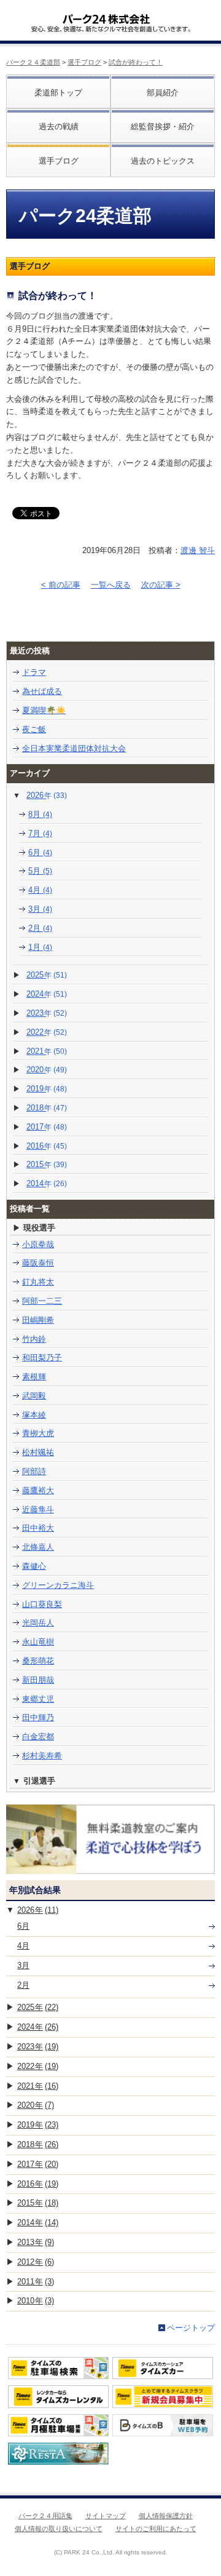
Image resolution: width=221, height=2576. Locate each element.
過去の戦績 (59, 126)
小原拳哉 (38, 1244)
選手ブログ (84, 62)
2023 (47, 1013)
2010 (36, 2301)
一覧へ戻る (111, 585)
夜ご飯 (34, 729)
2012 (36, 2262)
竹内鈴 (34, 1339)
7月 (40, 833)
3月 (40, 909)
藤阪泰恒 (38, 1263)
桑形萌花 (38, 1661)
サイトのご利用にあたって (156, 2529)
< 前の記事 (61, 585)
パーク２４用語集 (45, 2516)
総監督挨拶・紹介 (163, 126)
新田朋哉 (38, 1680)
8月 (40, 814)
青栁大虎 (38, 1433)
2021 (47, 1051)
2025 (47, 975)
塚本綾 (34, 1415)
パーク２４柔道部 (33, 62)
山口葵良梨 (42, 1604)
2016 (47, 1146)
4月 (40, 890)
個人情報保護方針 (166, 2516)
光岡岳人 (38, 1623)
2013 (36, 2242)
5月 (40, 871)
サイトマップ (106, 2516)
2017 (47, 1127)
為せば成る (42, 691)
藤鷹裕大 (38, 1490)
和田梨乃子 (42, 1358)
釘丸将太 (38, 1282)
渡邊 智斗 (198, 550)
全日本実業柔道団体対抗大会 (74, 748)
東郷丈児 (38, 1699)
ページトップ (191, 2328)
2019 (47, 1089)
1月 (40, 947)
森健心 (34, 1566)
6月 (40, 852)
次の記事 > (161, 585)
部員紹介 (163, 93)
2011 (36, 2282)
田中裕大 (38, 1528)
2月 (40, 928)
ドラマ (34, 672)
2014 (47, 1183)
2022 (47, 1032)
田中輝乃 (38, 1717)
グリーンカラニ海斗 (58, 1585)
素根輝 (34, 1377)
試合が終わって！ (136, 62)
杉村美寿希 (42, 1756)
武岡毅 (34, 1396)
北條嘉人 (38, 1547)
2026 (47, 795)
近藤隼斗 (38, 1509)
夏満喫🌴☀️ (44, 710)
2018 (47, 1108)
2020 (47, 1070)
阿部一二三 (42, 1301)
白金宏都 (38, 1737)
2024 (47, 994)
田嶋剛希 (38, 1320)
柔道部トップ (58, 93)
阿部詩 (34, 1471)
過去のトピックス (163, 161)
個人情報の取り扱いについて (59, 2529)
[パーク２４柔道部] (106, 15)
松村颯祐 (38, 1452)
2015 (47, 1164)
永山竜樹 (38, 1642)
